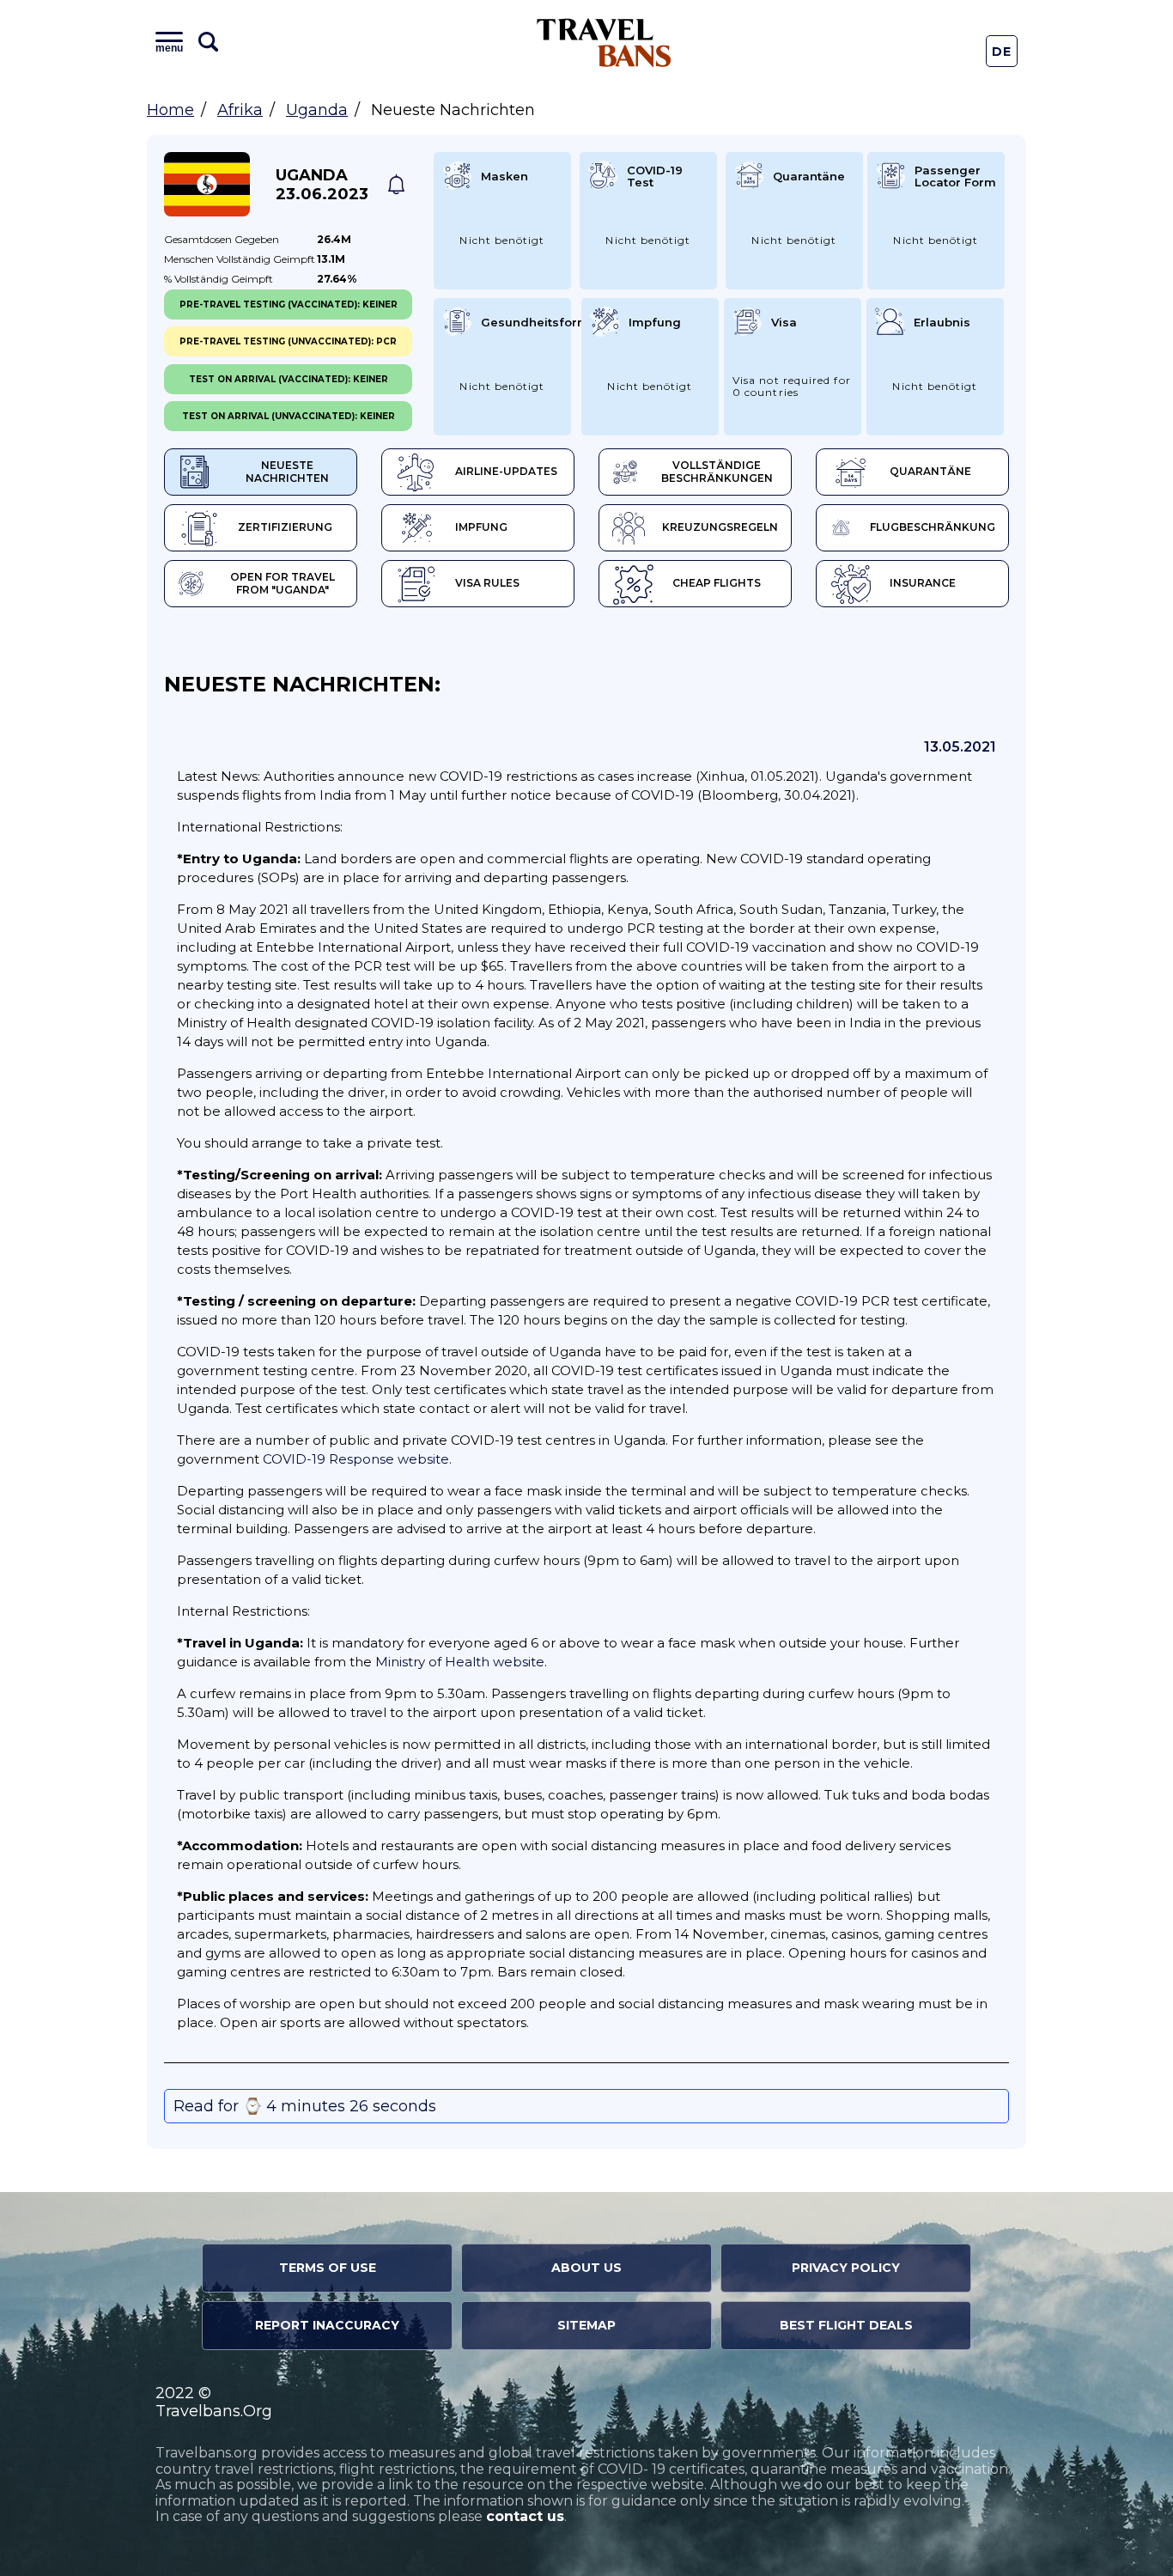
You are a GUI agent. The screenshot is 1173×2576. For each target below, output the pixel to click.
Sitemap (586, 2325)
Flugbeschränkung (933, 527)
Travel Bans (604, 43)
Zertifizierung (285, 527)
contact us (525, 2516)
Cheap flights (717, 583)
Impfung (481, 527)
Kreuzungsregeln (720, 527)
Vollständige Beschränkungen (717, 472)
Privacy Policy (846, 2268)
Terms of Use (328, 2268)
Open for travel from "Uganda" (283, 583)
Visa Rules (487, 583)
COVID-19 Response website (356, 1459)
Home (170, 110)
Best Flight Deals (846, 2325)
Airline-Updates (506, 471)
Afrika (240, 110)
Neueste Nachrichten (287, 472)
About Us (586, 2268)
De (1002, 52)
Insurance (923, 583)
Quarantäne (930, 471)
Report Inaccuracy (327, 2325)
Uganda (317, 110)
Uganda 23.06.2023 (322, 185)
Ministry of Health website (460, 1662)
